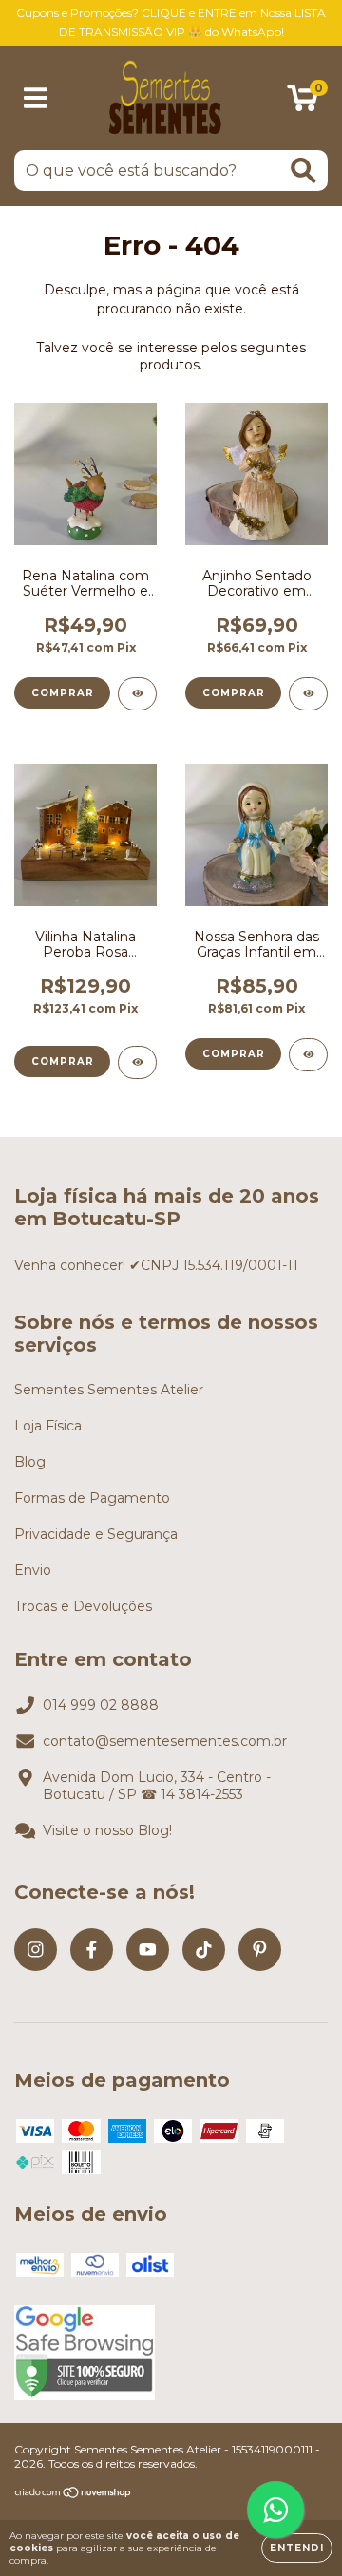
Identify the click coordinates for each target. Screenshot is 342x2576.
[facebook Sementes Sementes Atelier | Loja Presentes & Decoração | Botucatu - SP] (92, 1950)
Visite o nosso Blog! (107, 1830)
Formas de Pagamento (92, 1498)
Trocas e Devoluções (83, 1606)
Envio (33, 1570)
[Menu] (36, 98)
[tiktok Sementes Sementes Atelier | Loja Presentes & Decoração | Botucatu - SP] (204, 1950)
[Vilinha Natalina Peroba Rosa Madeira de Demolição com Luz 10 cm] (137, 1062)
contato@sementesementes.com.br (165, 1741)
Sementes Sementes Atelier (109, 1390)
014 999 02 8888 (101, 1705)
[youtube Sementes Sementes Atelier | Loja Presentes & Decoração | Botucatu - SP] (148, 1950)
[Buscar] (304, 170)
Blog (30, 1462)
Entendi (297, 2548)
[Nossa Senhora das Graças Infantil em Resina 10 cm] (308, 1055)
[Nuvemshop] (74, 2494)
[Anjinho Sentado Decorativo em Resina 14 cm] (308, 694)
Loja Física (48, 1426)
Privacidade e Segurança (96, 1534)
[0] (303, 103)
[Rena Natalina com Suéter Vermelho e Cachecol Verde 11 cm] (137, 694)
